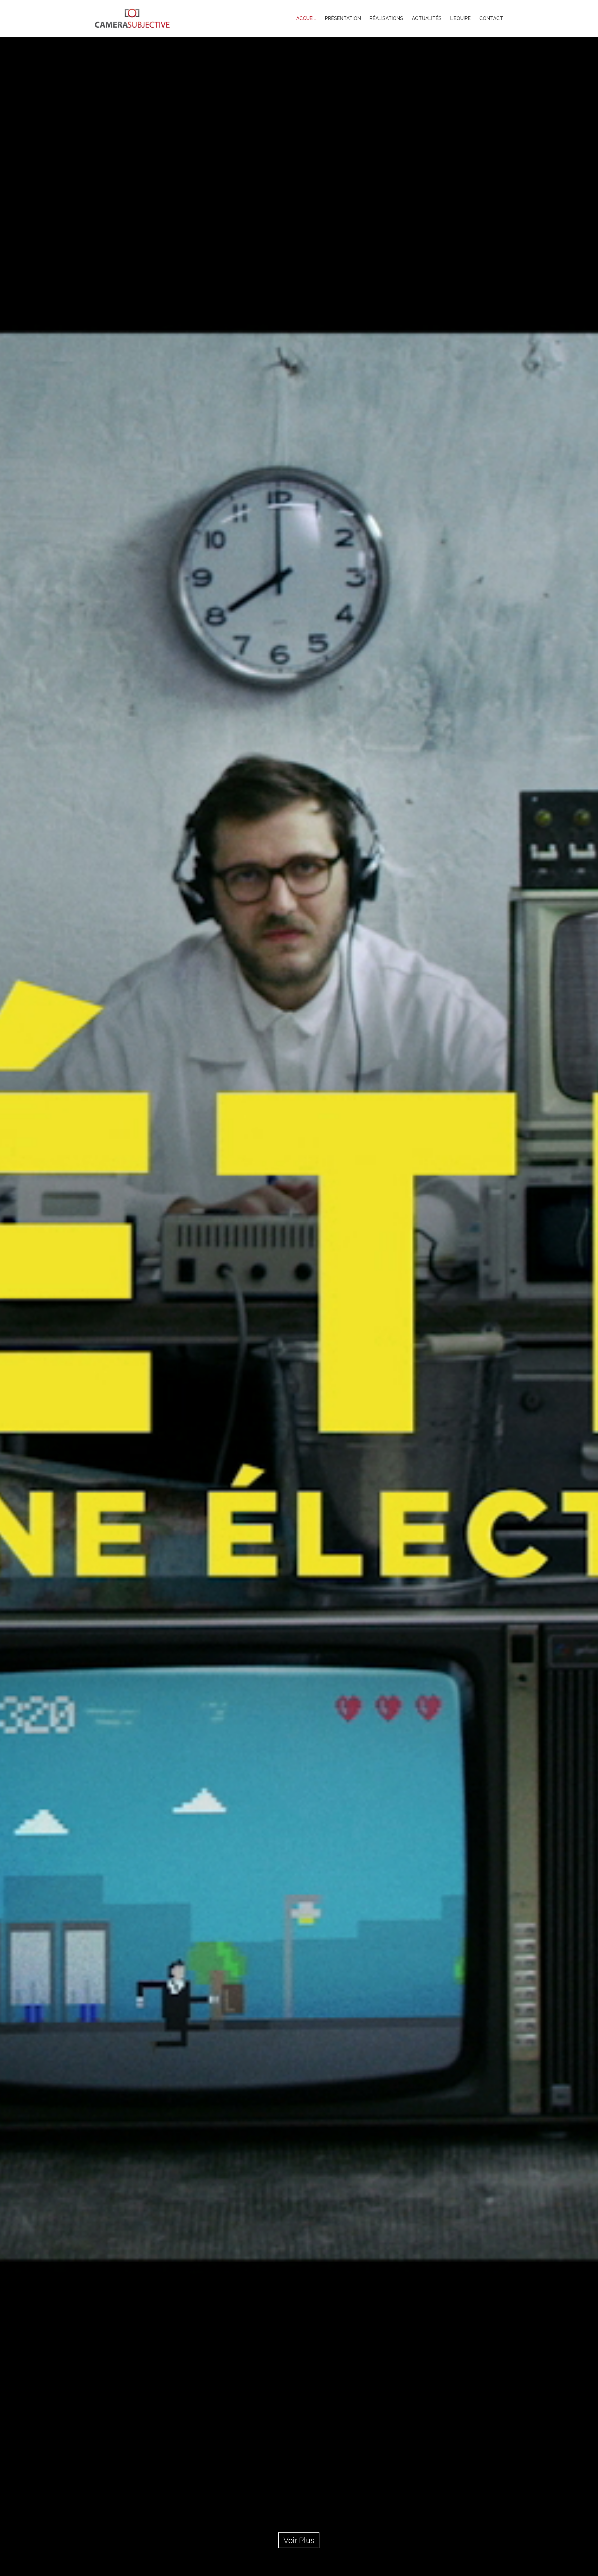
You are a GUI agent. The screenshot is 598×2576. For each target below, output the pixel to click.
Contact (491, 18)
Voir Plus (299, 2540)
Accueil (306, 18)
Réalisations (386, 18)
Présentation (343, 18)
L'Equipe (460, 18)
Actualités (427, 18)
